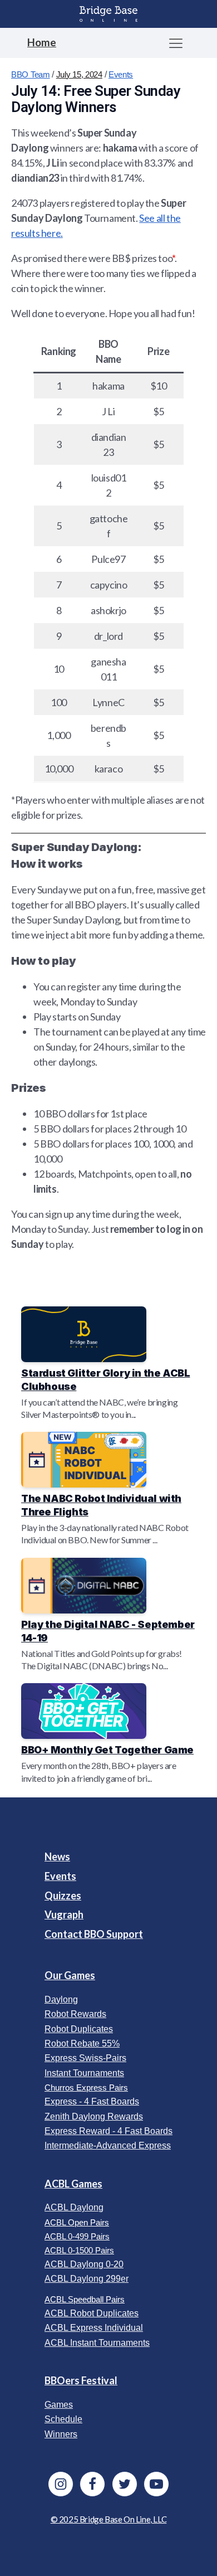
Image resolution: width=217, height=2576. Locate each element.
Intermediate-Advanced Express (108, 2145)
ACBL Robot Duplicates (92, 2313)
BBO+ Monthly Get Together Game (107, 1750)
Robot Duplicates (79, 2029)
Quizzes (63, 1895)
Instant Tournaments (84, 2073)
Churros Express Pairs (86, 2087)
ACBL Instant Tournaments (97, 2343)
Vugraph (64, 1914)
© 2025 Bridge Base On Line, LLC (109, 2519)
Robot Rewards (75, 2014)
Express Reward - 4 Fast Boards (108, 2131)
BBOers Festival (81, 2380)
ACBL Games (73, 2184)
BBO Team (31, 74)
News (57, 1856)
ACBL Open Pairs (77, 2222)
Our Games (70, 1975)
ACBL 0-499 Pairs (77, 2236)
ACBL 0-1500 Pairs (79, 2250)
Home (42, 42)
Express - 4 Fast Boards (92, 2101)
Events (121, 74)
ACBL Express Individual (94, 2328)
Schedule (63, 2419)
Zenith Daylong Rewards (94, 2116)
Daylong (61, 1999)
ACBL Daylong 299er (87, 2279)
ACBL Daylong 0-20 (84, 2264)
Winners (61, 2434)
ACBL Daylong (74, 2207)
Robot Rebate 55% (82, 2043)
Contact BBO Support (94, 1934)
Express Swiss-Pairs (85, 2058)
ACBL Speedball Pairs (85, 2299)
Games (59, 2405)
